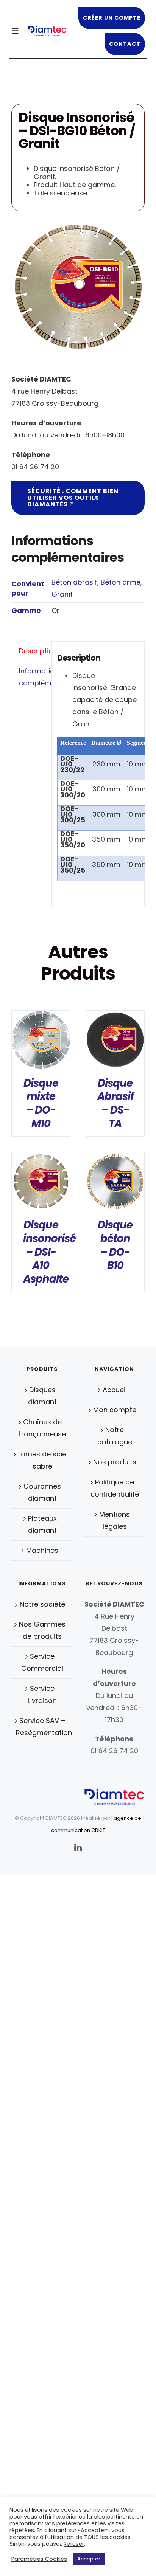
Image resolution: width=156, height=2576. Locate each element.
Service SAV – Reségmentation (42, 1727)
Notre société (42, 1604)
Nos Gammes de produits (42, 1630)
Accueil (115, 1390)
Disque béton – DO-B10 (115, 1245)
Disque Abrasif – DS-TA (115, 1103)
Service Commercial (42, 1662)
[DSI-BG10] (78, 287)
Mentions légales (115, 1520)
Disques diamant (42, 1396)
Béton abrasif (74, 582)
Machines (42, 1550)
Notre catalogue (115, 1436)
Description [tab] (33, 651)
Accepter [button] (89, 2559)
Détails (41, 1041)
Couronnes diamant (42, 1492)
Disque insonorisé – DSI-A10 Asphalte (49, 1252)
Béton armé (121, 582)
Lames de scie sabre (42, 1460)
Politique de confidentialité (115, 1488)
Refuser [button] (74, 2544)
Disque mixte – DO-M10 (41, 1103)
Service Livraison (42, 1694)
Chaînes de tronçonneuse (42, 1428)
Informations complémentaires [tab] (33, 677)
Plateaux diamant (42, 1524)
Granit (62, 594)
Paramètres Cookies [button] (39, 2559)
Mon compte (115, 1410)
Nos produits (115, 1462)
